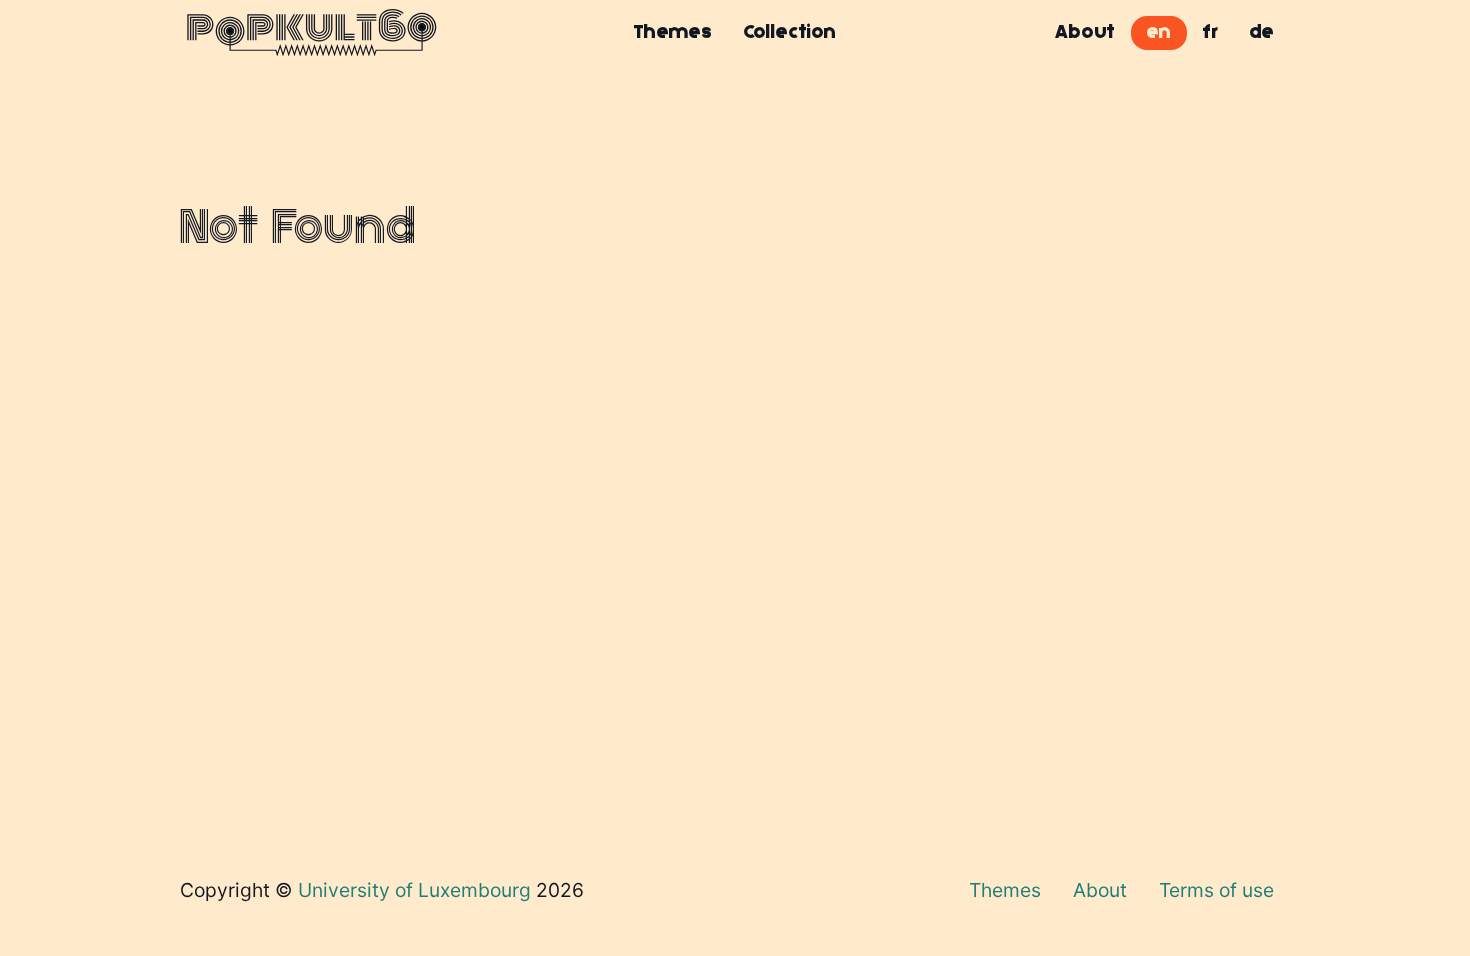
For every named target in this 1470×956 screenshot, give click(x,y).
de (1262, 32)
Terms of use (1216, 890)
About (1085, 32)
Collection (790, 32)
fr (1210, 32)
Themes (673, 32)
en (1159, 32)
